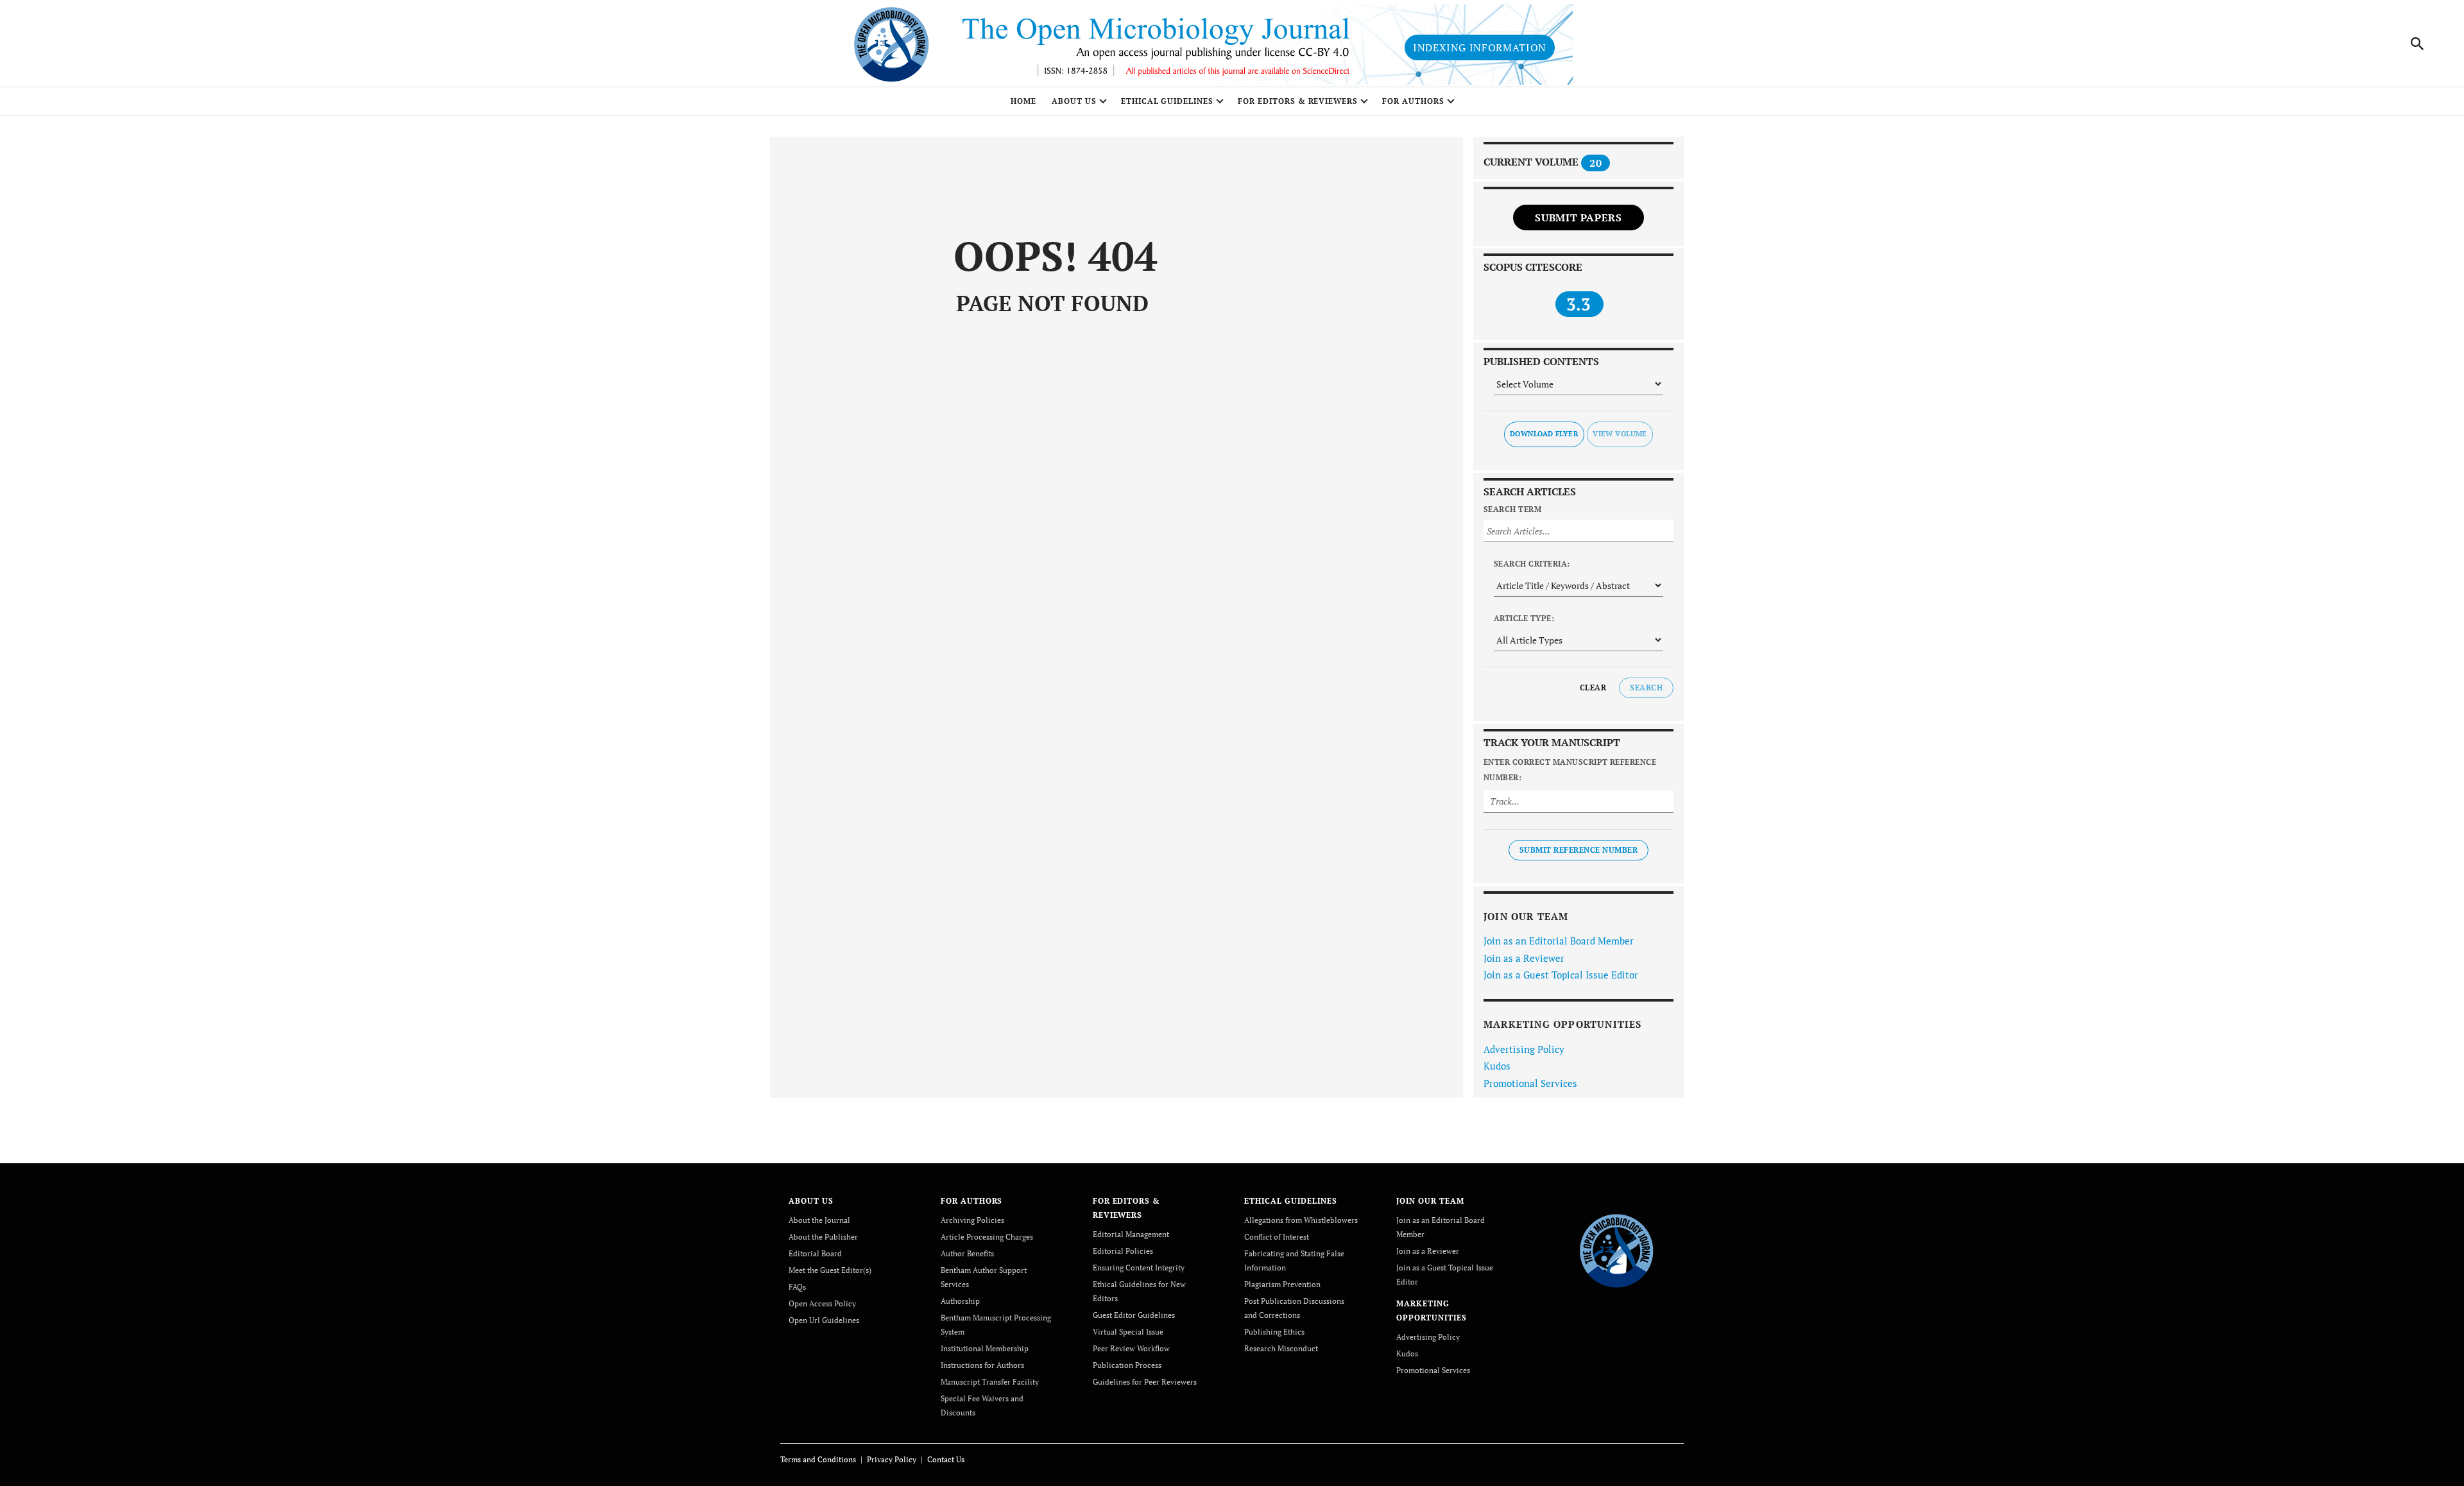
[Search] (2418, 44)
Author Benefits (967, 1253)
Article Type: (1524, 618)
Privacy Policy (892, 1459)
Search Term (1512, 509)
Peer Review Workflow (1131, 1348)
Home (1023, 101)
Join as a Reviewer (1524, 958)
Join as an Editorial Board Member (1559, 941)
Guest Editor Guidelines (1134, 1315)
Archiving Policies (972, 1220)
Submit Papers (1578, 218)
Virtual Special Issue (1128, 1332)
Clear (1593, 687)
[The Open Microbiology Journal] (1617, 1249)
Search (1646, 687)
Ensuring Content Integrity (1139, 1268)
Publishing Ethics (1274, 1332)
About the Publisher (823, 1237)
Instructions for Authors (982, 1365)
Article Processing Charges (987, 1237)
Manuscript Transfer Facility (990, 1382)
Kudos (1497, 1066)
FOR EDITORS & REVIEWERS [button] (1298, 101)
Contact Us (946, 1459)
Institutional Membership (985, 1348)
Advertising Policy (1524, 1049)
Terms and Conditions (818, 1459)
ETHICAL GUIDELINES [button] (1167, 101)
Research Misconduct (1281, 1348)
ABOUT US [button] (1074, 101)
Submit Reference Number (1579, 850)
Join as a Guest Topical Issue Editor (1561, 975)
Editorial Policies (1123, 1251)
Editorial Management (1131, 1234)
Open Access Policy (822, 1303)
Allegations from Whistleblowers (1301, 1220)
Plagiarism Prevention (1282, 1284)
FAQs (797, 1287)
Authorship (960, 1301)
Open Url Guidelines (824, 1320)
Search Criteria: (1532, 564)
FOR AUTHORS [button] (1413, 101)
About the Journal (819, 1220)
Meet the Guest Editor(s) (830, 1270)
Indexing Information (1480, 47)
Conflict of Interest (1277, 1237)
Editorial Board (815, 1253)
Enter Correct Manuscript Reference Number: (1570, 770)
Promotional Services (1530, 1083)
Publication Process (1127, 1365)
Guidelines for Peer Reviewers (1145, 1382)
